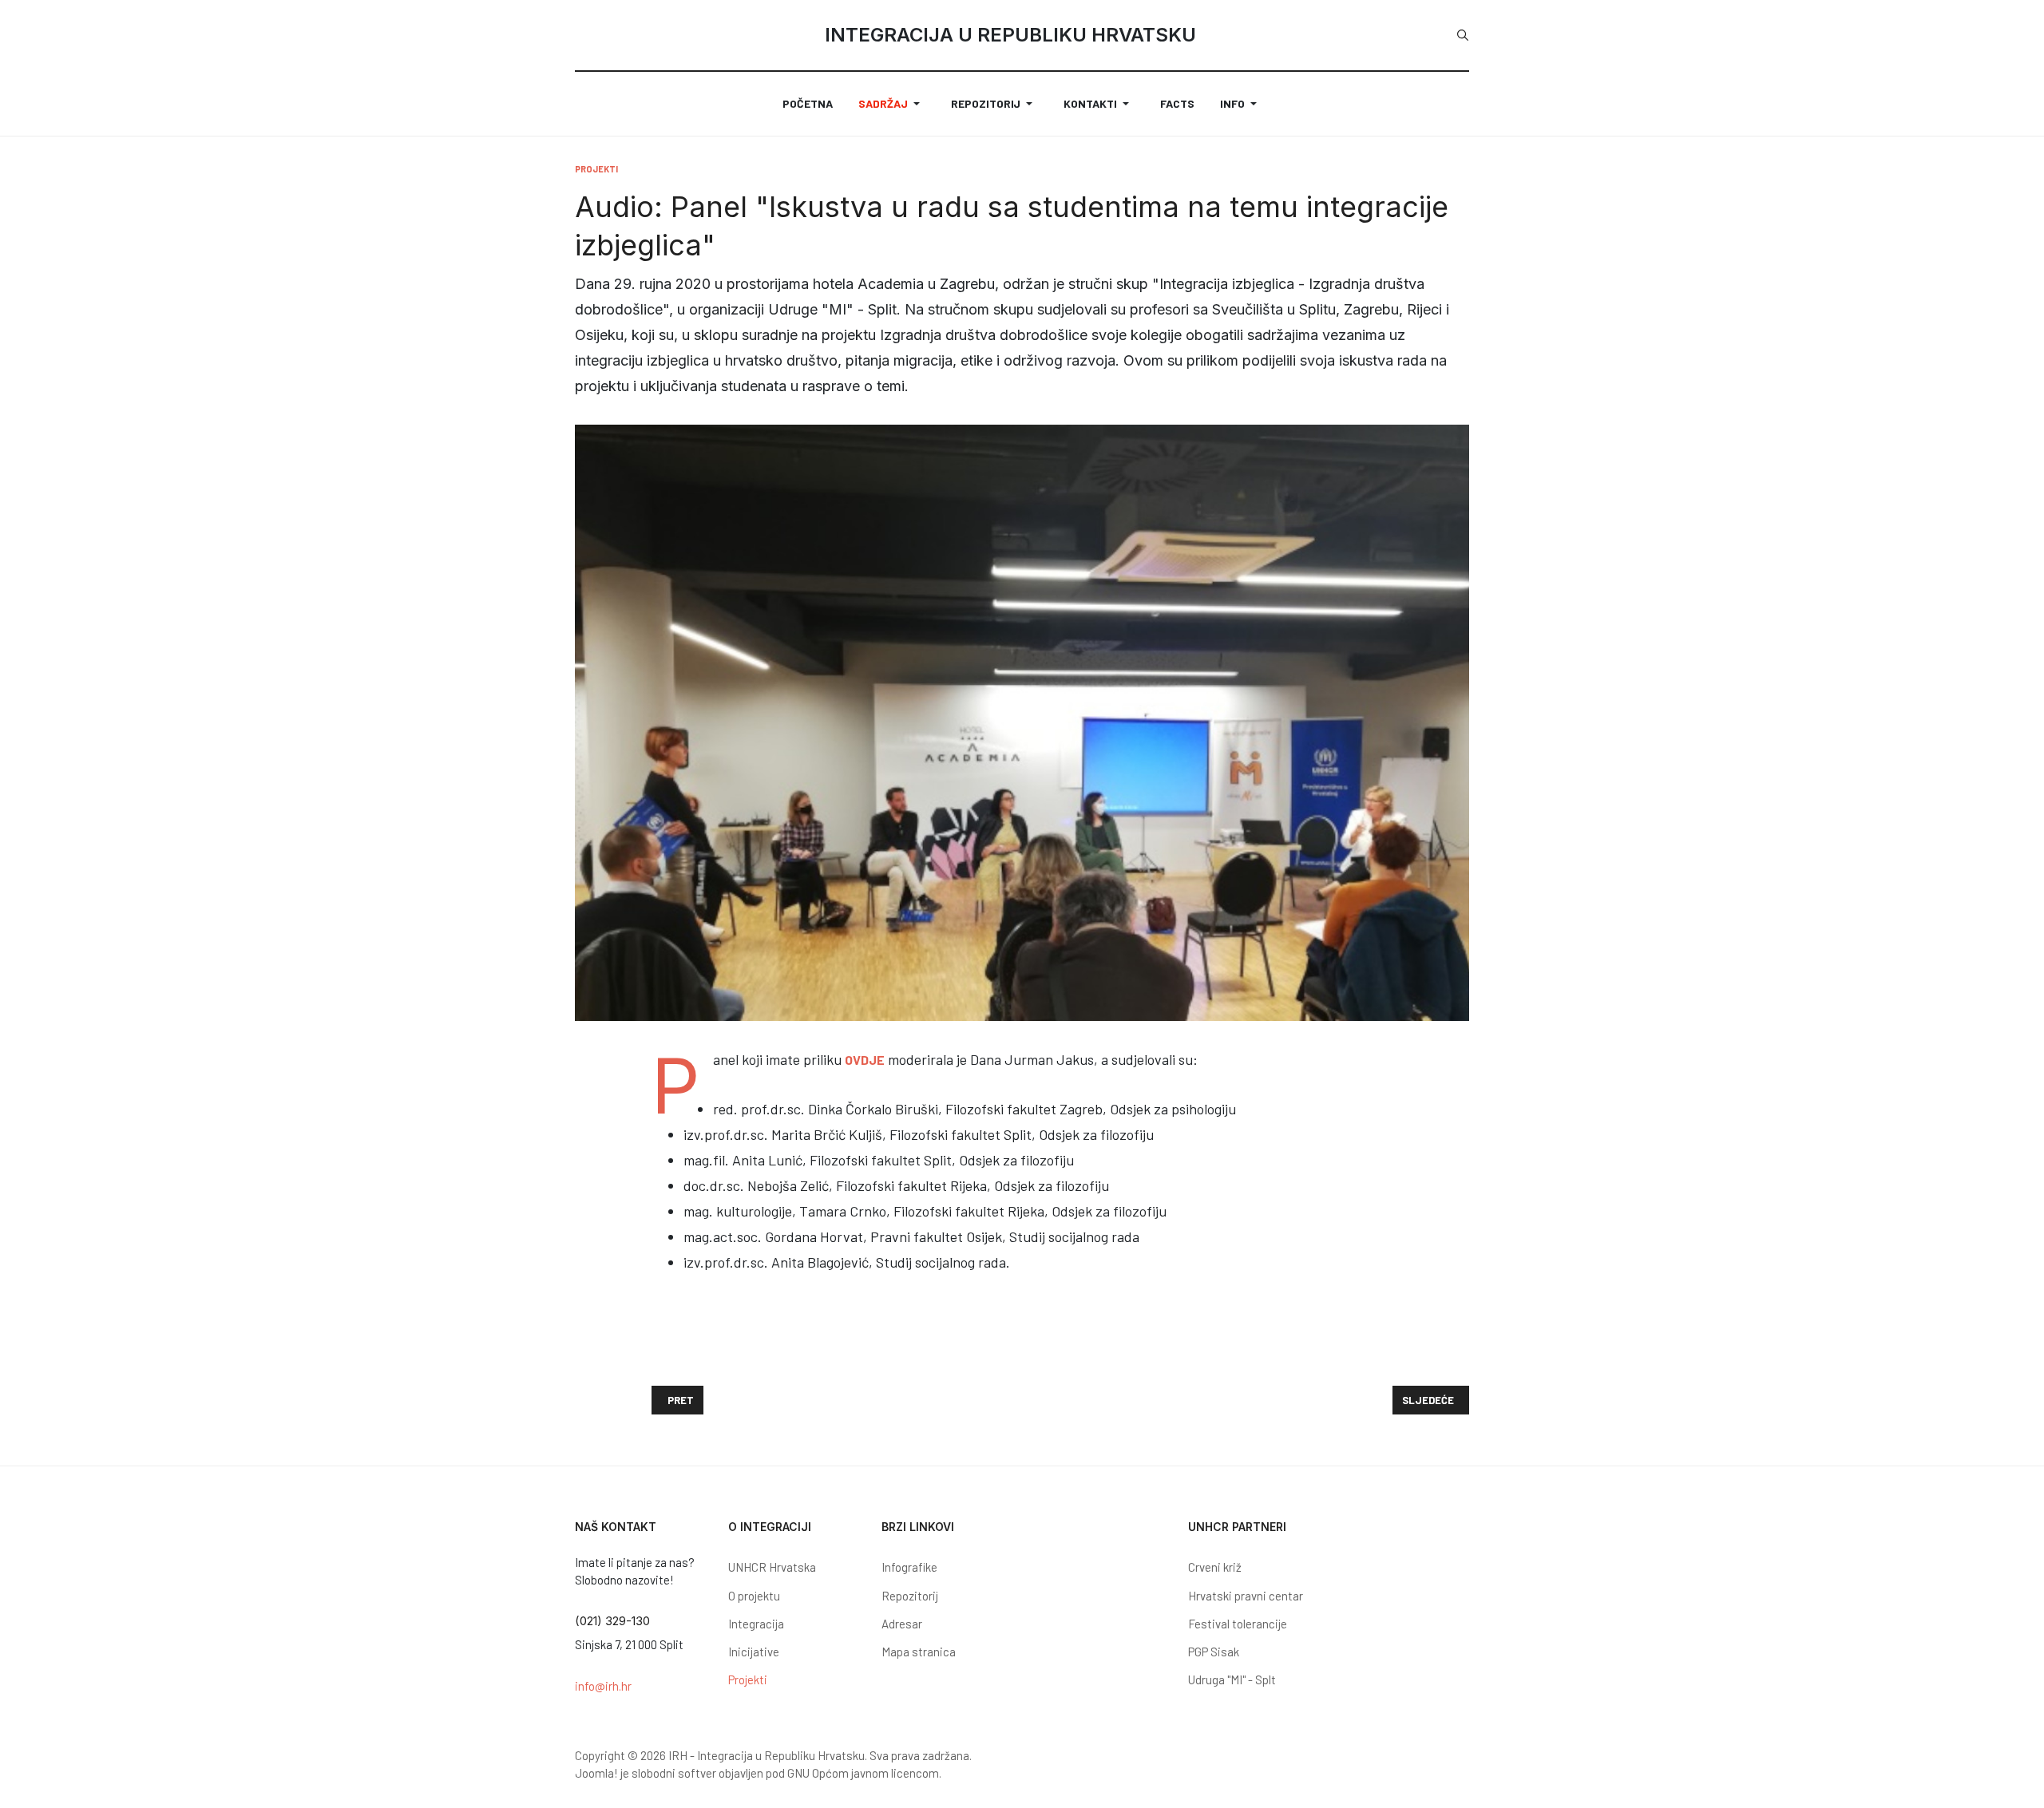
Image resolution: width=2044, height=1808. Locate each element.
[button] (892, 104)
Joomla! (596, 1773)
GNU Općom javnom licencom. (864, 1773)
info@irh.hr (603, 1686)
